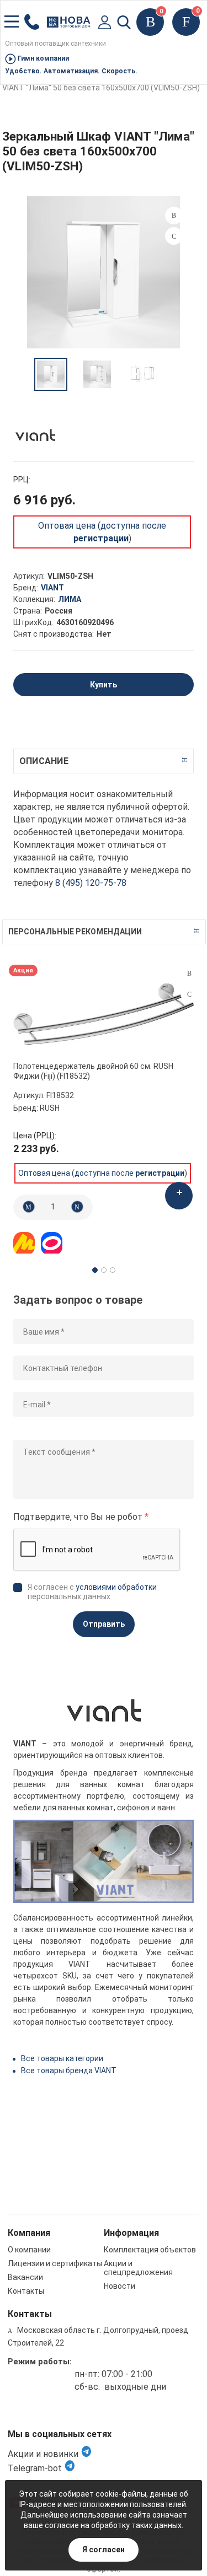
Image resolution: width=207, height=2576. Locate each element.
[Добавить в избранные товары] (189, 994)
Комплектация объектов (150, 2250)
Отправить (104, 1624)
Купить (104, 685)
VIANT (52, 588)
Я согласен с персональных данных (92, 1592)
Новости (120, 2286)
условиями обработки (116, 1587)
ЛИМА (70, 599)
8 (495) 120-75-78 (91, 883)
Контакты (26, 2291)
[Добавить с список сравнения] (189, 974)
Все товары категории (62, 2058)
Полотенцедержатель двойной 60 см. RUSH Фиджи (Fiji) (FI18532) (93, 1071)
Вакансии (25, 2277)
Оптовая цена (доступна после (101, 1173)
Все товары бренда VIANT (69, 2071)
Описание (44, 761)
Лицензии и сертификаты (55, 2263)
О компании (29, 2250)
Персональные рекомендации (75, 932)
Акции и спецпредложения (138, 2268)
